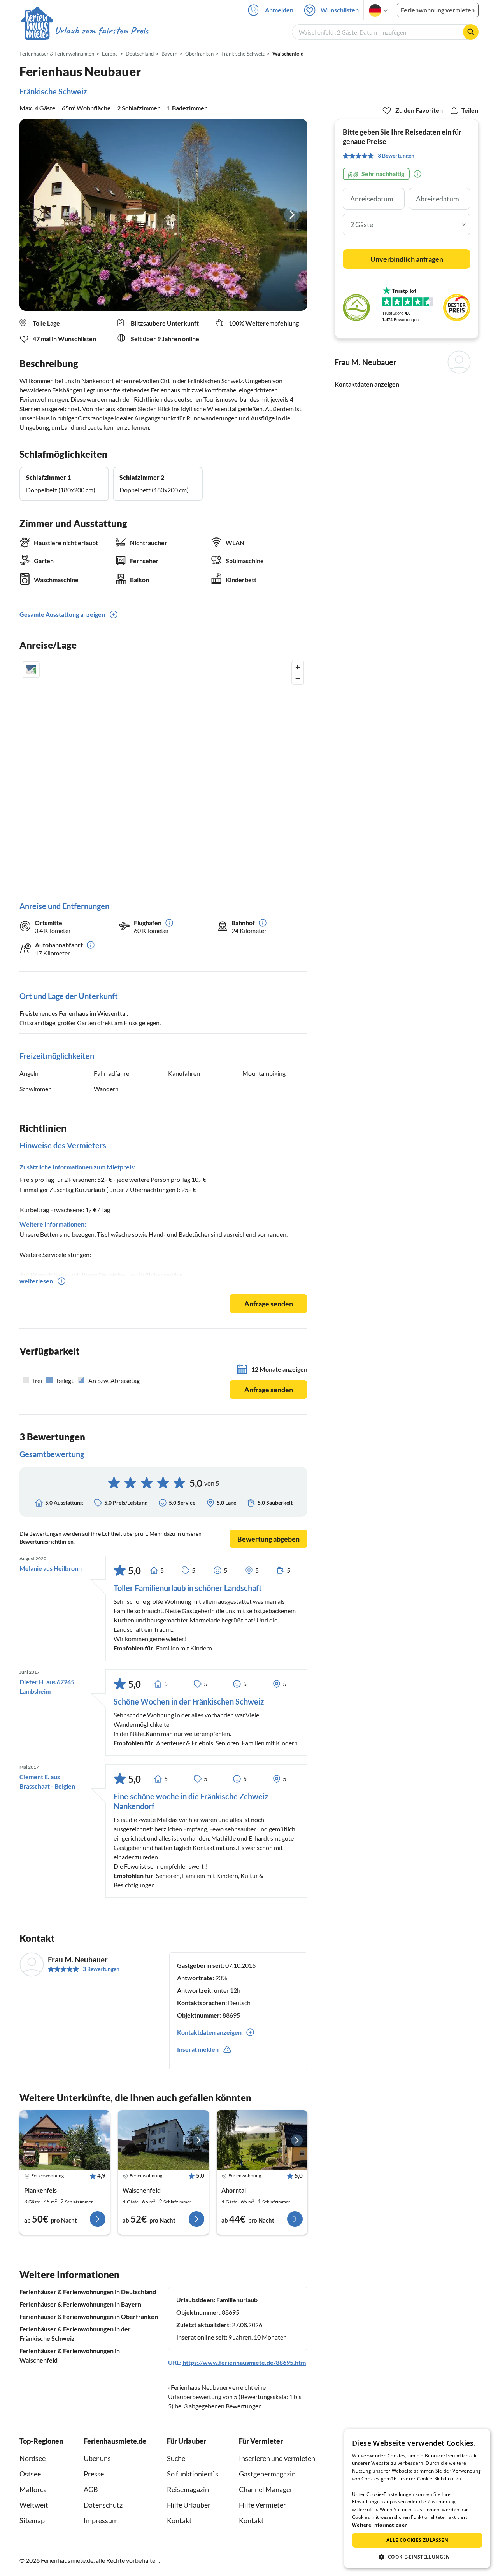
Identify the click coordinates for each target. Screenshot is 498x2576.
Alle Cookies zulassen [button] (417, 2540)
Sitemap (32, 2520)
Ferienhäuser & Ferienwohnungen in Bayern (80, 2304)
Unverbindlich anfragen (407, 259)
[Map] (163, 773)
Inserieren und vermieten (277, 2458)
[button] (417, 2557)
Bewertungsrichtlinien (46, 1541)
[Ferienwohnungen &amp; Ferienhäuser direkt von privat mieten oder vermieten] (84, 31)
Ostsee (30, 2474)
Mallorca (33, 2489)
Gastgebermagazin (267, 2474)
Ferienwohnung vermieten (438, 10)
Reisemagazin (188, 2489)
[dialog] (417, 2499)
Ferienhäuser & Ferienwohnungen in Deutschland (88, 2292)
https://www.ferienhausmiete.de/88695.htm (244, 2362)
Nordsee (32, 2458)
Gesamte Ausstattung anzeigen (62, 614)
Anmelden (279, 10)
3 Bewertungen (101, 1969)
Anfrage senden (269, 1304)
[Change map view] (31, 670)
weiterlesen (36, 1281)
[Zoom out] (298, 678)
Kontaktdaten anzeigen (367, 384)
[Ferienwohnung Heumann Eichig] (262, 2140)
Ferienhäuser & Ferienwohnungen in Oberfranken (89, 2316)
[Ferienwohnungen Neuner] (65, 2140)
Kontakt (179, 2520)
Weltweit (34, 2505)
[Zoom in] (298, 667)
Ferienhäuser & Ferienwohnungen (57, 54)
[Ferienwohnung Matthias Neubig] (163, 2140)
